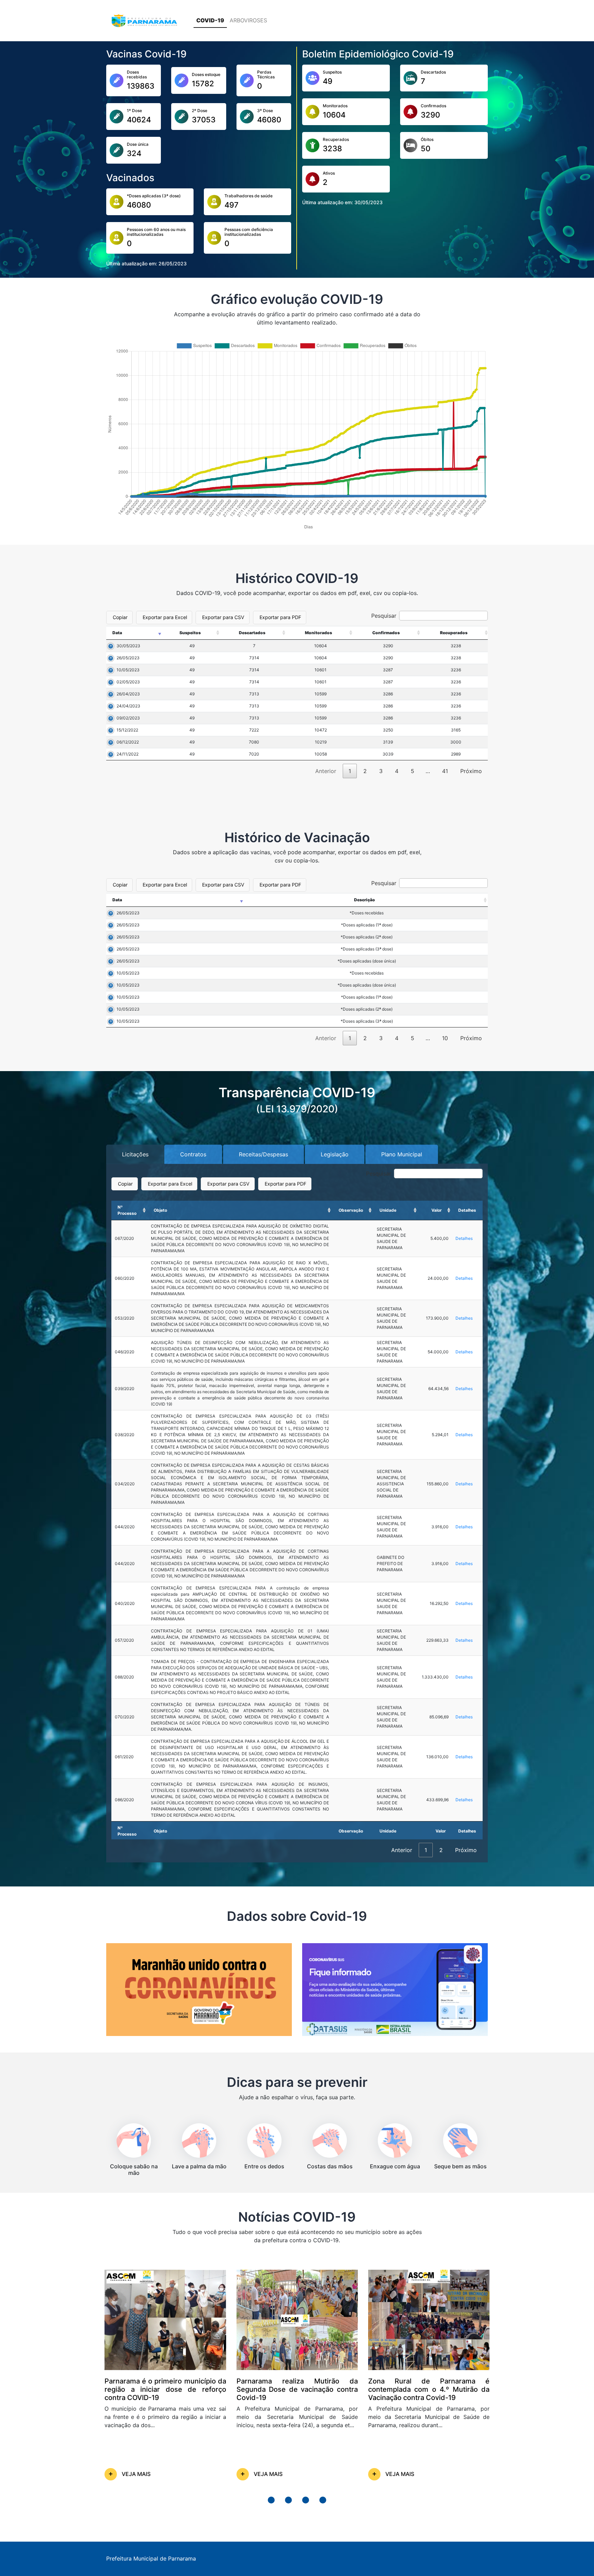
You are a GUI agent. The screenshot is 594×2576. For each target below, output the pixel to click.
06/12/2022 (128, 742)
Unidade (388, 1210)
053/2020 (125, 1318)
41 (445, 771)
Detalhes (464, 1238)
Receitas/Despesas (263, 1154)
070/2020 (125, 1717)
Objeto (160, 1210)
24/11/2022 (128, 754)
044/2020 (125, 1527)
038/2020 (125, 1435)
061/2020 (124, 1757)
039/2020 (125, 1389)
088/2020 (124, 1677)
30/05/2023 (128, 646)
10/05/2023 (128, 670)
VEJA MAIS (136, 2474)
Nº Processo (127, 1210)
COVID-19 (210, 20)
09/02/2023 (128, 718)
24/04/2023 (128, 706)
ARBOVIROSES (248, 20)
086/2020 (124, 1800)
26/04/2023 (128, 694)
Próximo (471, 771)
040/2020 (125, 1603)
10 (445, 1038)
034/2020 (125, 1484)
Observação (351, 1210)
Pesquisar (384, 616)
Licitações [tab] (135, 1154)
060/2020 (125, 1278)
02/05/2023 (128, 682)
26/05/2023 (128, 658)
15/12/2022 (127, 730)
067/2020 (124, 1238)
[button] (271, 2500)
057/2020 (124, 1640)
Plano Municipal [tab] (402, 1154)
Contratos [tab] (193, 1154)
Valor (437, 1210)
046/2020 (125, 1352)
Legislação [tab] (335, 1154)
